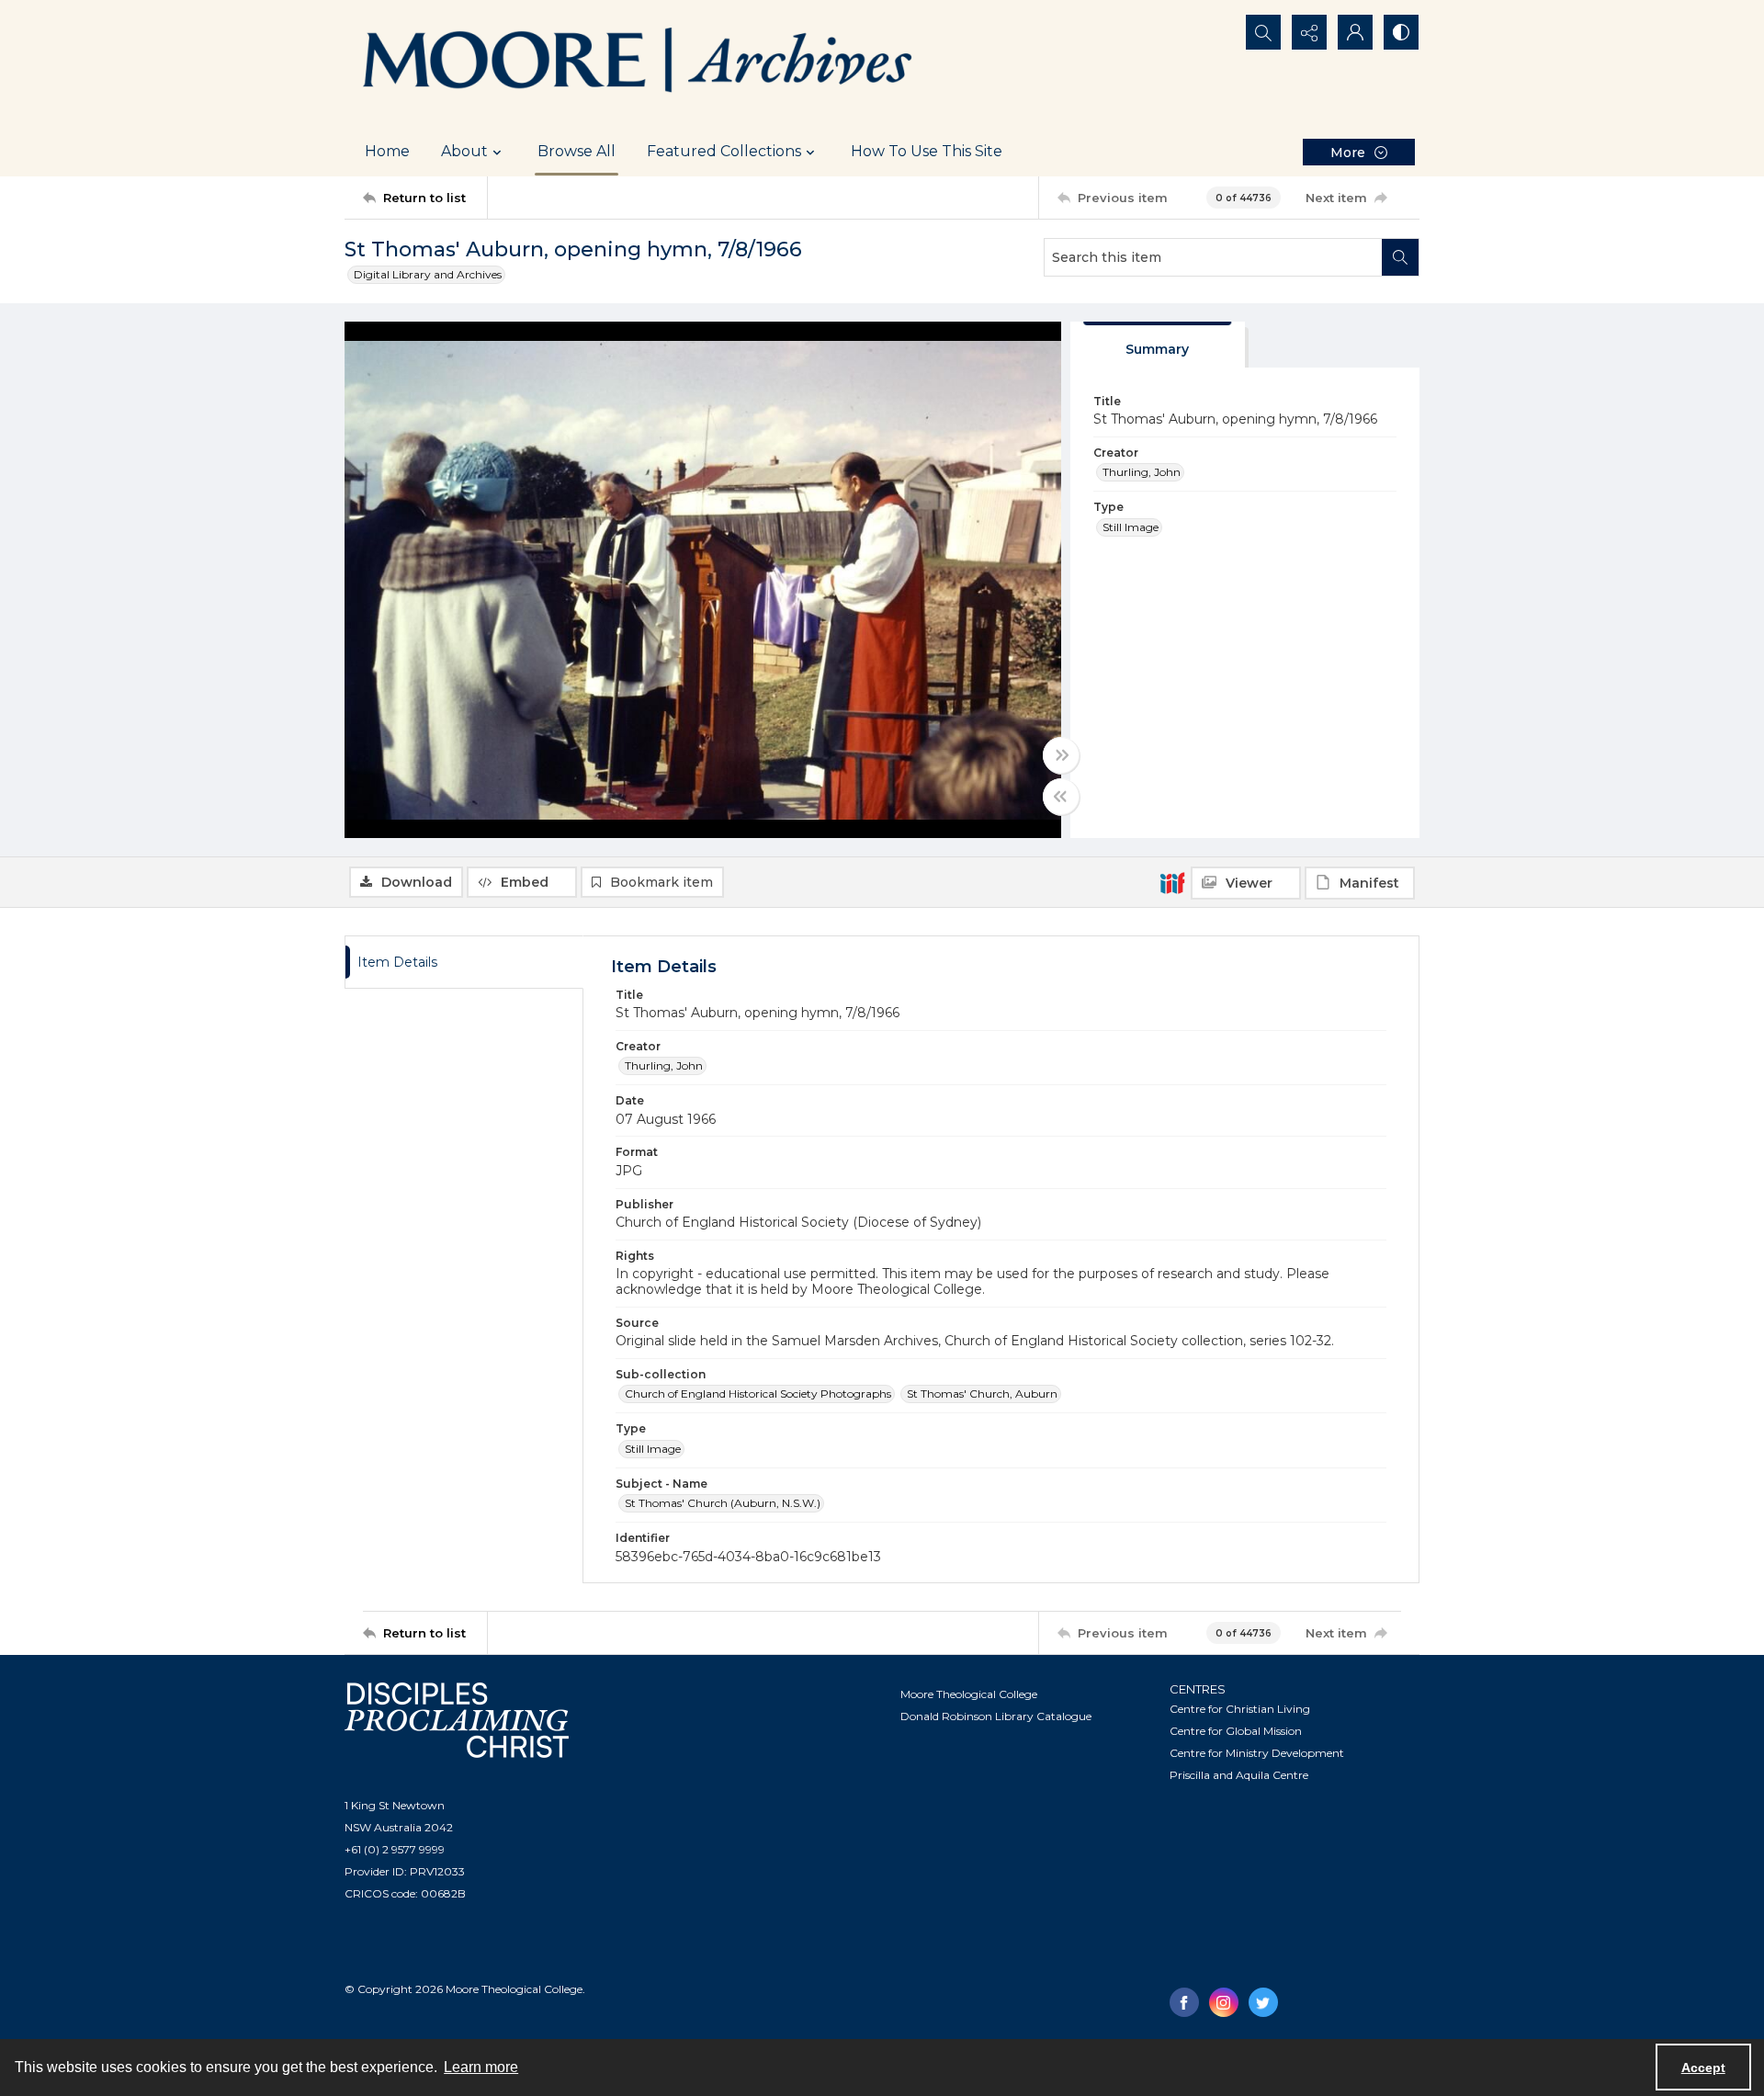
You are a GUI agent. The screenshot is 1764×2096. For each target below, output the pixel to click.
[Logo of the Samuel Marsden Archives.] (639, 63)
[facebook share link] (1184, 2002)
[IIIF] (1172, 882)
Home (387, 151)
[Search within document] (1400, 257)
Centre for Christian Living (1240, 1709)
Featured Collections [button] (724, 151)
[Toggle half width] (1061, 797)
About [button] (464, 151)
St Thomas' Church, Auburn (982, 1394)
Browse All (577, 151)
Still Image (1131, 527)
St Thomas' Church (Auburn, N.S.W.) (723, 1503)
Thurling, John (1142, 472)
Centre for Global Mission (1236, 1731)
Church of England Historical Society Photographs (758, 1394)
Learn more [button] (481, 2067)
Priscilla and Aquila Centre (1239, 1775)
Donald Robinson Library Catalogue (996, 1716)
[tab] (1158, 345)
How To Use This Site (927, 151)
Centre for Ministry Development (1257, 1753)
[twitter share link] (1263, 2002)
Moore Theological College (969, 1694)
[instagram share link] (1224, 2002)
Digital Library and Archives (428, 274)
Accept (1703, 2068)
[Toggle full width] (1061, 755)
